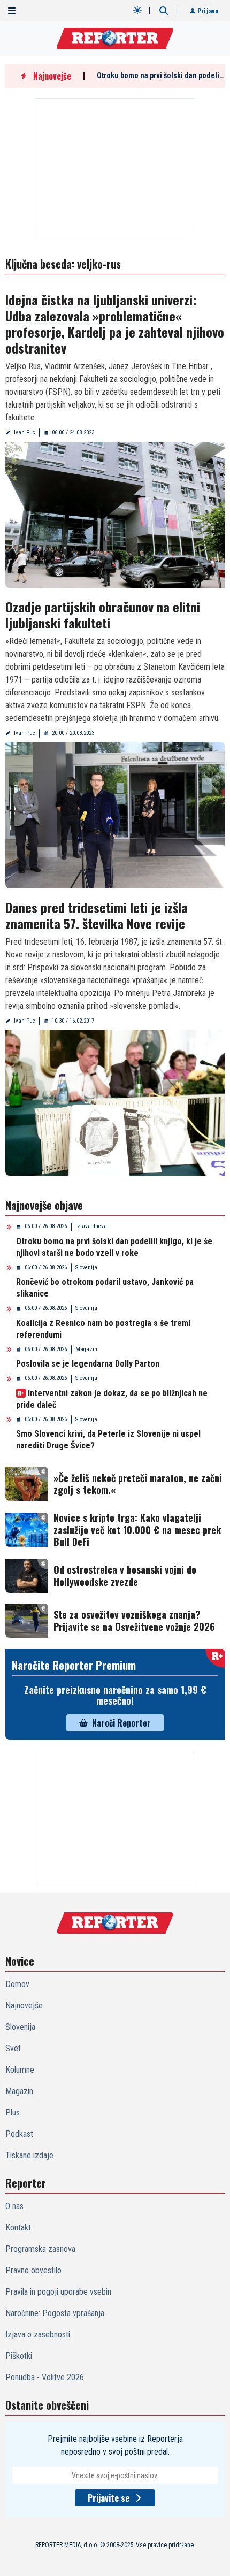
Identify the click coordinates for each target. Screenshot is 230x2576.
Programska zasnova (40, 2249)
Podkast (19, 2134)
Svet (13, 2048)
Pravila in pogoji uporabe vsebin (58, 2292)
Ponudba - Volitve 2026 (45, 2377)
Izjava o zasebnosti (38, 2334)
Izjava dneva (91, 1226)
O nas (14, 2206)
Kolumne (20, 2070)
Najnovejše (24, 2006)
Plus (13, 2113)
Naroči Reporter (121, 1723)
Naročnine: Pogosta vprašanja (55, 2313)
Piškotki (19, 2356)
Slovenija (86, 1267)
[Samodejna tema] (137, 10)
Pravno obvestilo (33, 2270)
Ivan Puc (25, 432)
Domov (17, 1984)
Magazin (86, 1349)
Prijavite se (109, 2498)
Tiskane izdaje (29, 2155)
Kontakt (18, 2228)
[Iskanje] (164, 11)
